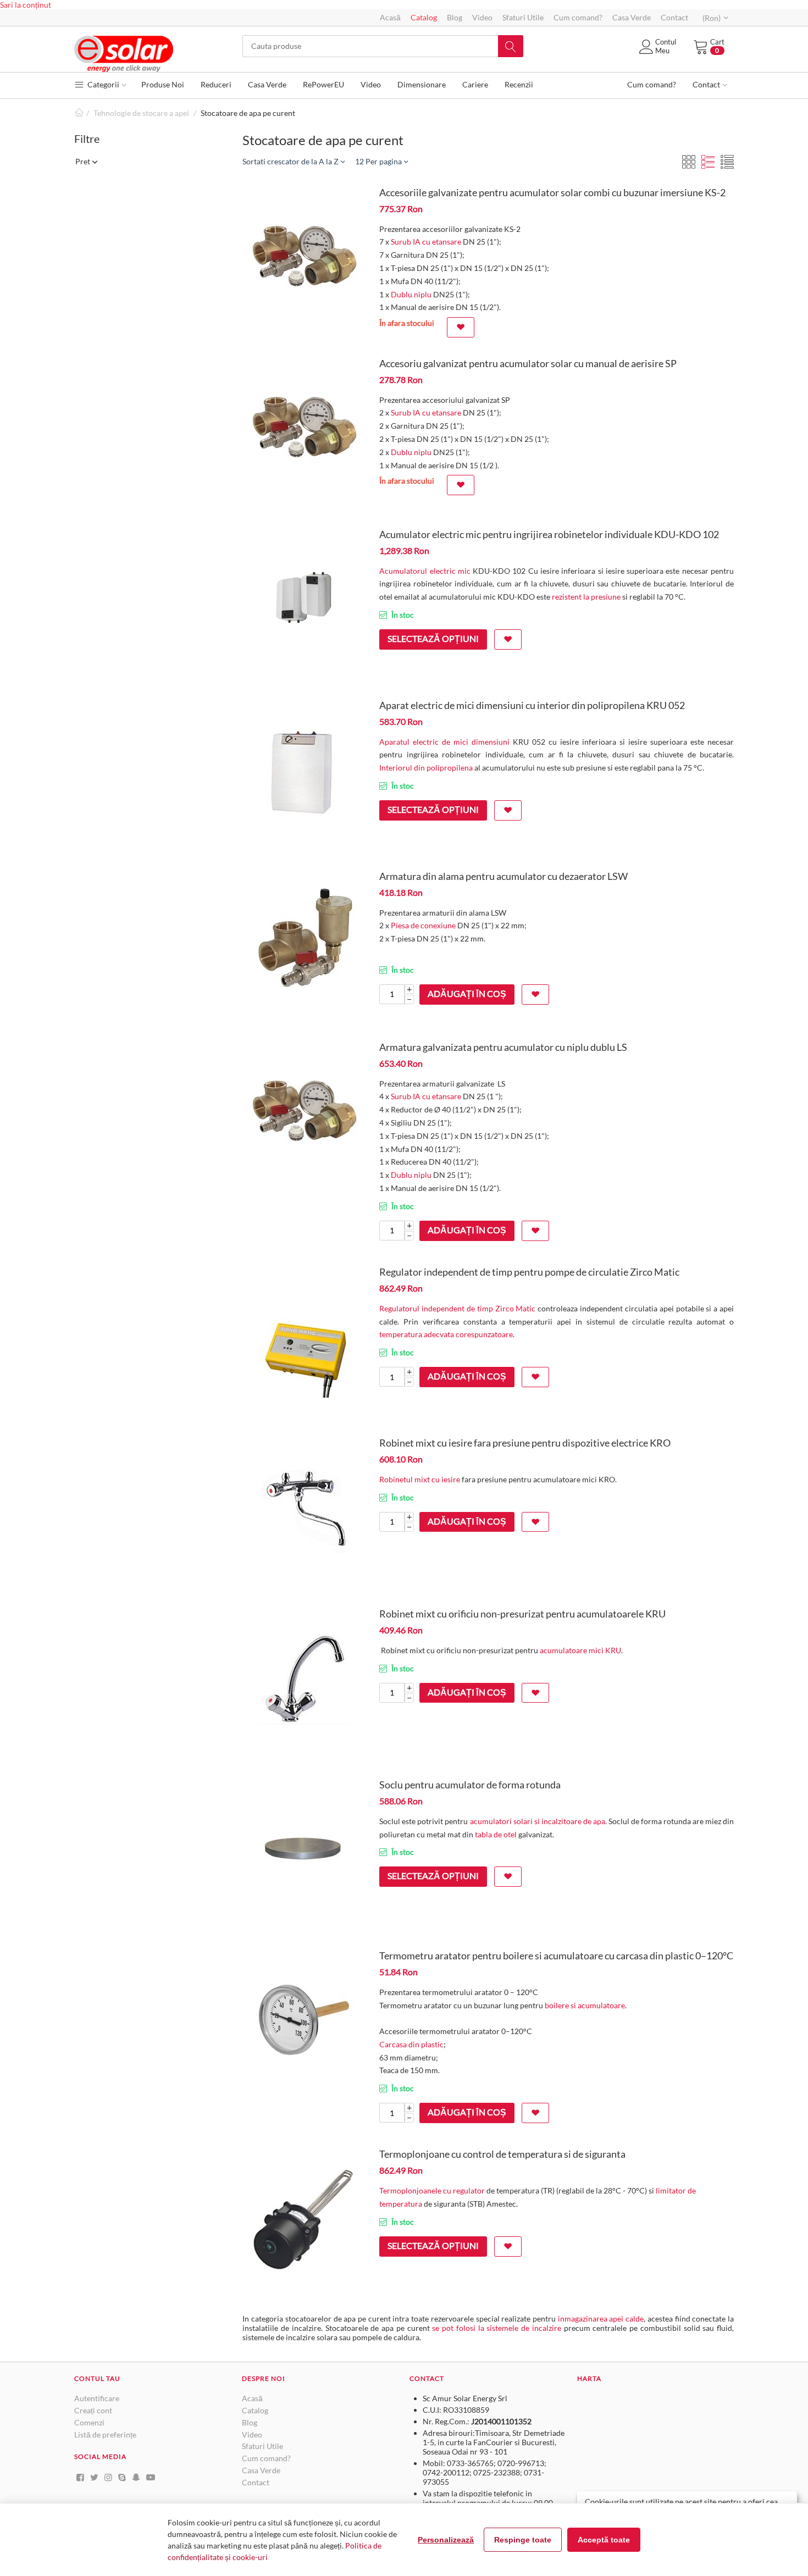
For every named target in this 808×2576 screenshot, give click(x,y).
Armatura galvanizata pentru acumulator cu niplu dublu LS (503, 1047)
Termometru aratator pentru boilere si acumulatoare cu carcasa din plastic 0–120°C (556, 1955)
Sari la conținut (26, 5)
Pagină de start (79, 113)
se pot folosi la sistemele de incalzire (496, 2328)
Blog (455, 17)
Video (482, 17)
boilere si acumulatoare (585, 2005)
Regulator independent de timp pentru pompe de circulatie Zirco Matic (529, 1272)
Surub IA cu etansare (426, 242)
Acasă (390, 17)
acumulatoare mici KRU (580, 1650)
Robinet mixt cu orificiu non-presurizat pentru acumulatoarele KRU (522, 1614)
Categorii (103, 84)
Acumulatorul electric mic (425, 571)
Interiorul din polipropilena (426, 768)
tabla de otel (496, 1834)
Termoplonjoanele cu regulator (432, 2190)
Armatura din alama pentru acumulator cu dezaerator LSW (503, 876)
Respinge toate (523, 2540)
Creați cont (93, 2410)
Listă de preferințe (105, 2434)
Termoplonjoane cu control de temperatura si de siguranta (502, 2154)
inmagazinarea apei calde (601, 2319)
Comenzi (89, 2422)
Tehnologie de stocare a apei (141, 113)
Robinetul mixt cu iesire (420, 1479)
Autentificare (97, 2398)
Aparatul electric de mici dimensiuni (444, 742)
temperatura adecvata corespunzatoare (446, 1334)
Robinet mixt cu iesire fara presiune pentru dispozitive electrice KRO (525, 1443)
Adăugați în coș (467, 993)
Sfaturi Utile (523, 17)
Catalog (424, 17)
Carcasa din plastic (411, 2044)
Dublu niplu (411, 294)
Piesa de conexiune (423, 925)
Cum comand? (578, 17)
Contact (674, 17)
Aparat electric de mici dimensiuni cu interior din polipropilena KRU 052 (532, 705)
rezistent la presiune (587, 597)
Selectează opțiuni (433, 638)
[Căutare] (511, 46)
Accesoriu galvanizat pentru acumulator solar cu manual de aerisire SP (528, 363)
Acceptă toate (604, 2540)
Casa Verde (632, 17)
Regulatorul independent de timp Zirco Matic (457, 1308)
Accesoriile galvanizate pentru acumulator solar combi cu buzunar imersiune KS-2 (552, 192)
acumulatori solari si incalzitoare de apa (538, 1821)
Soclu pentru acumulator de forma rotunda (470, 1785)
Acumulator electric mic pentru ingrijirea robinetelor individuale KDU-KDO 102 (549, 534)
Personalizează (446, 2540)
